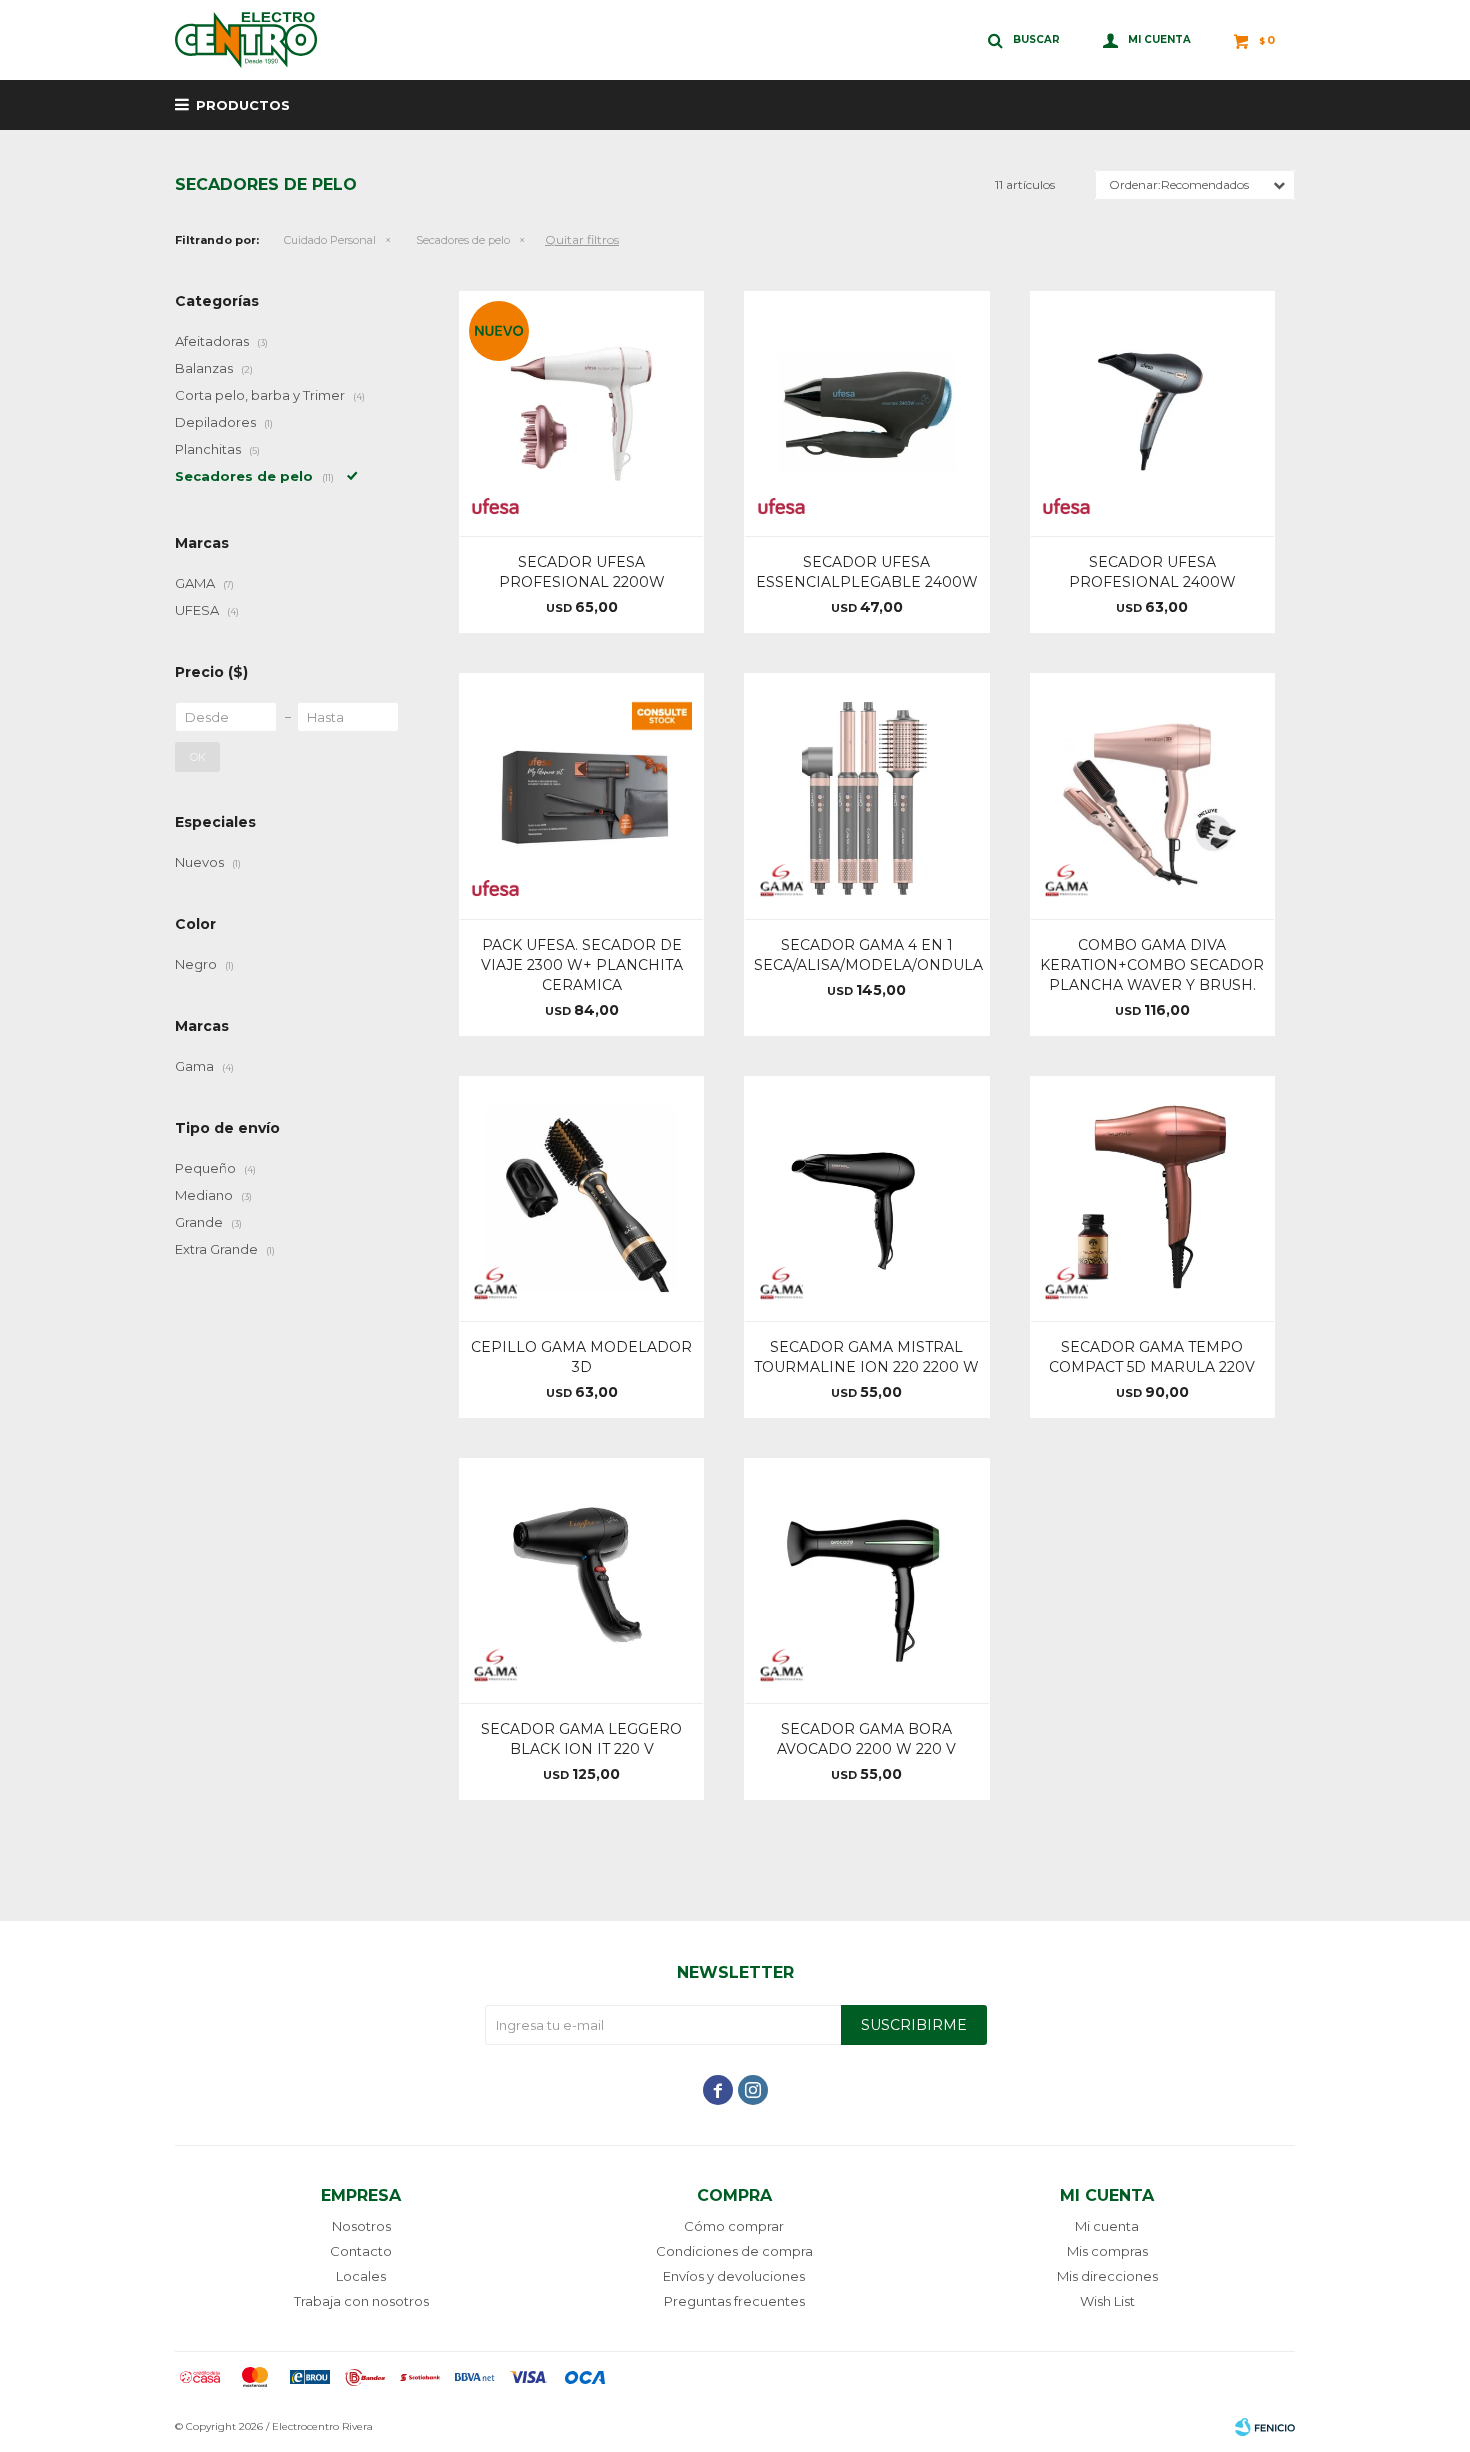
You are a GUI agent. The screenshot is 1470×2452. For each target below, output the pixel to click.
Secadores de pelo (463, 240)
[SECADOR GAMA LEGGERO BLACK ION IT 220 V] (581, 1580)
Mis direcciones (1107, 2276)
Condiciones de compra (734, 2251)
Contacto (361, 2251)
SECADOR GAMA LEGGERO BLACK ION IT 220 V (581, 1739)
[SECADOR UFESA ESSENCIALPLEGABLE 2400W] (866, 413)
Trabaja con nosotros (361, 2301)
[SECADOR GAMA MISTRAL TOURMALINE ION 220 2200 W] (866, 1198)
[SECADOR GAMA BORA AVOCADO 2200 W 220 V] (866, 1580)
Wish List (1107, 2301)
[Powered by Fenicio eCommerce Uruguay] (1265, 2427)
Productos (243, 105)
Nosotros (361, 2226)
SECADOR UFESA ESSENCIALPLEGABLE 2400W (867, 572)
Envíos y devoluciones (734, 2276)
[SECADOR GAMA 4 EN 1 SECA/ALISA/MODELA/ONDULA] (866, 795)
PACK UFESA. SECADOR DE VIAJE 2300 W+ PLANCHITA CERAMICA (582, 965)
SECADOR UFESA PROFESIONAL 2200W (582, 572)
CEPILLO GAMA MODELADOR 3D (581, 1357)
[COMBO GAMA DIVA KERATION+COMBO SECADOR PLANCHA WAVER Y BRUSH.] (1152, 795)
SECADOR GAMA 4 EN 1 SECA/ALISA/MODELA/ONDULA (866, 955)
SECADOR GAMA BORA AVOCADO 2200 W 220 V (866, 1739)
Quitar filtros (582, 239)
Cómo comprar (734, 2226)
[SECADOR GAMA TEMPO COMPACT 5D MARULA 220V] (1152, 1198)
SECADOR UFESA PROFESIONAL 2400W (1152, 572)
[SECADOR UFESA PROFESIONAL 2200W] (581, 413)
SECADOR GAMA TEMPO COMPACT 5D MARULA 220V (1152, 1357)
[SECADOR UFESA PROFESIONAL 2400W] (1152, 413)
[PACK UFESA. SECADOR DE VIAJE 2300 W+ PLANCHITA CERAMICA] (581, 795)
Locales (361, 2276)
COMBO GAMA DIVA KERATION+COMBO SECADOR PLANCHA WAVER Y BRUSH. (1152, 965)
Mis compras (1107, 2251)
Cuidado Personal (330, 240)
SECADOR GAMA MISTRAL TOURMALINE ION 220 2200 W (866, 1357)
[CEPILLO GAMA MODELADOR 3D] (581, 1198)
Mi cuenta (1107, 2226)
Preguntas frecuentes (734, 2301)
